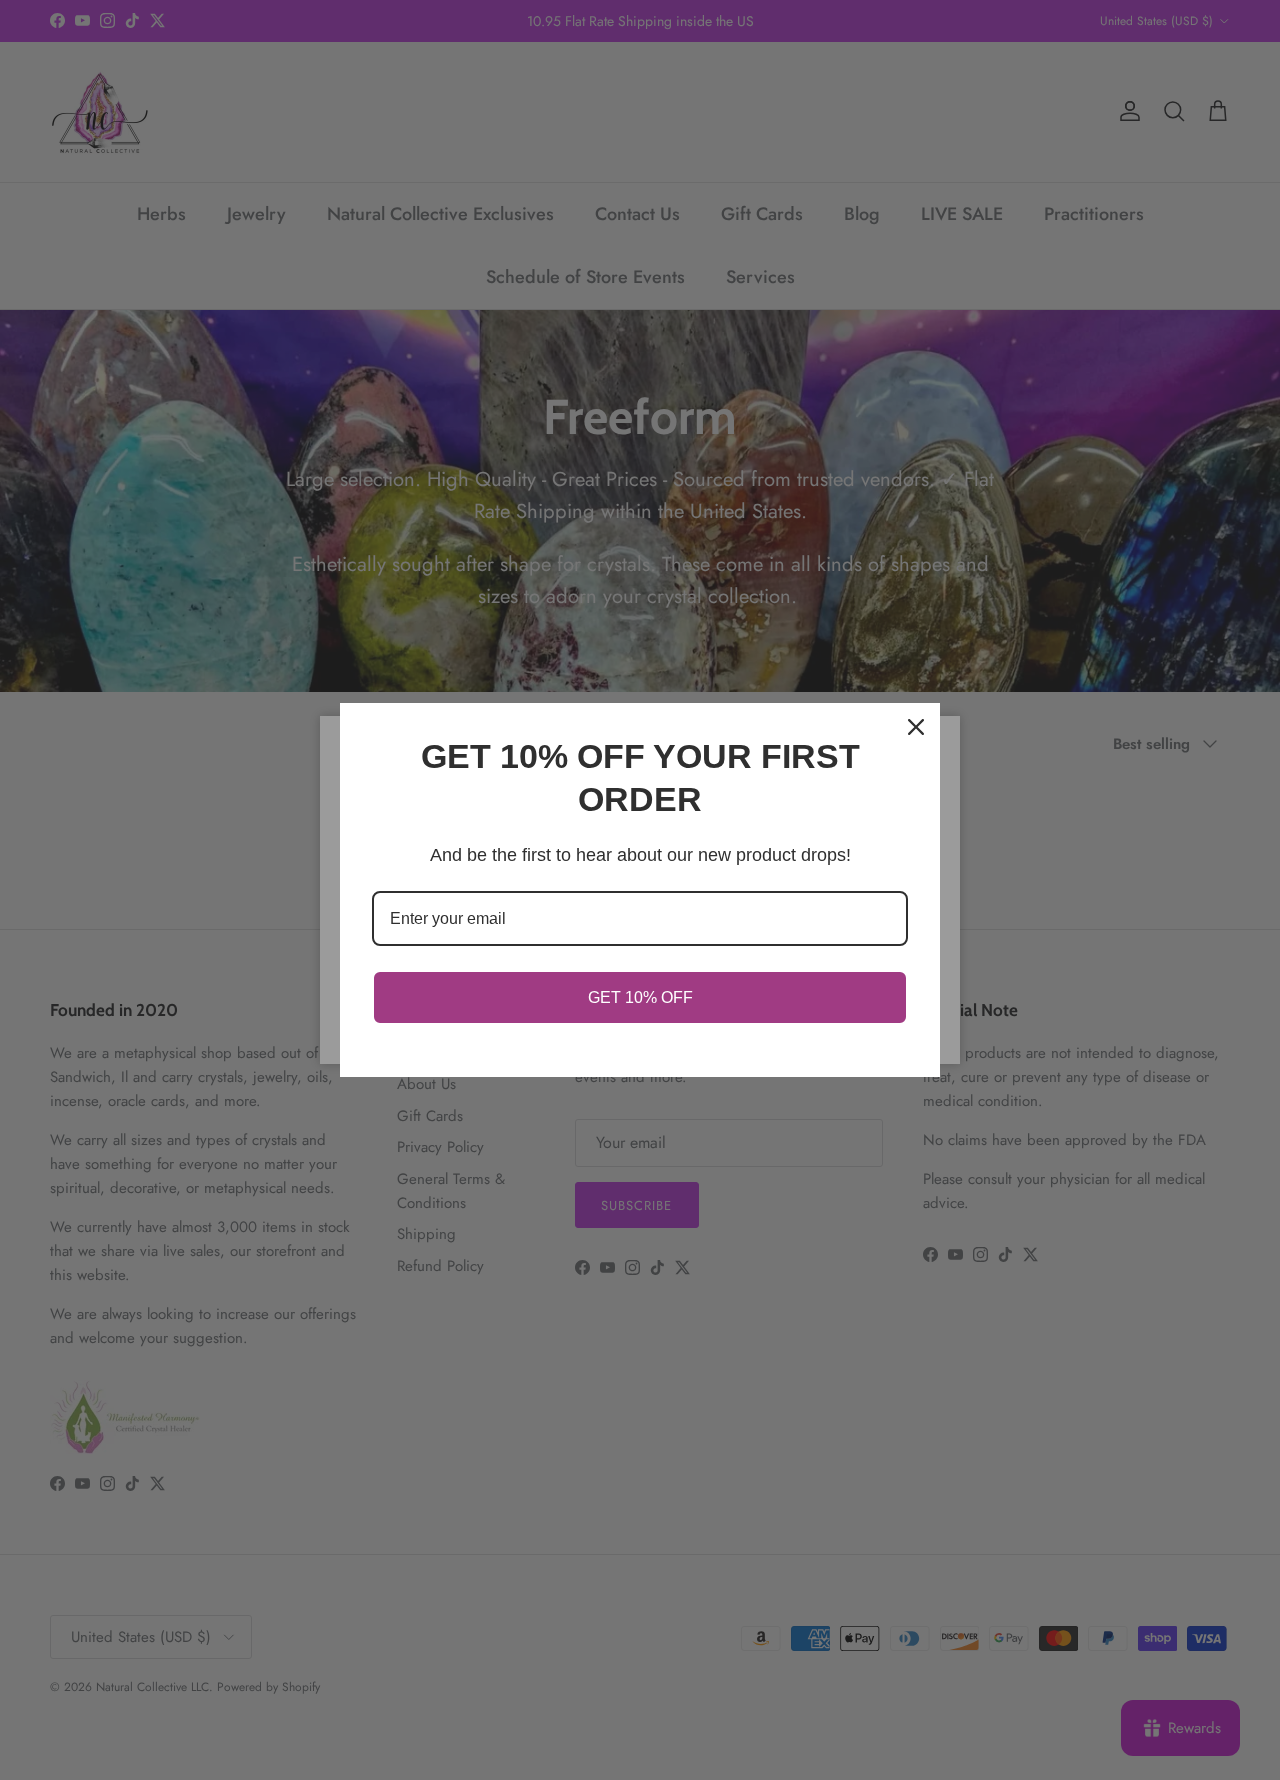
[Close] (916, 727)
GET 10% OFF (640, 997)
